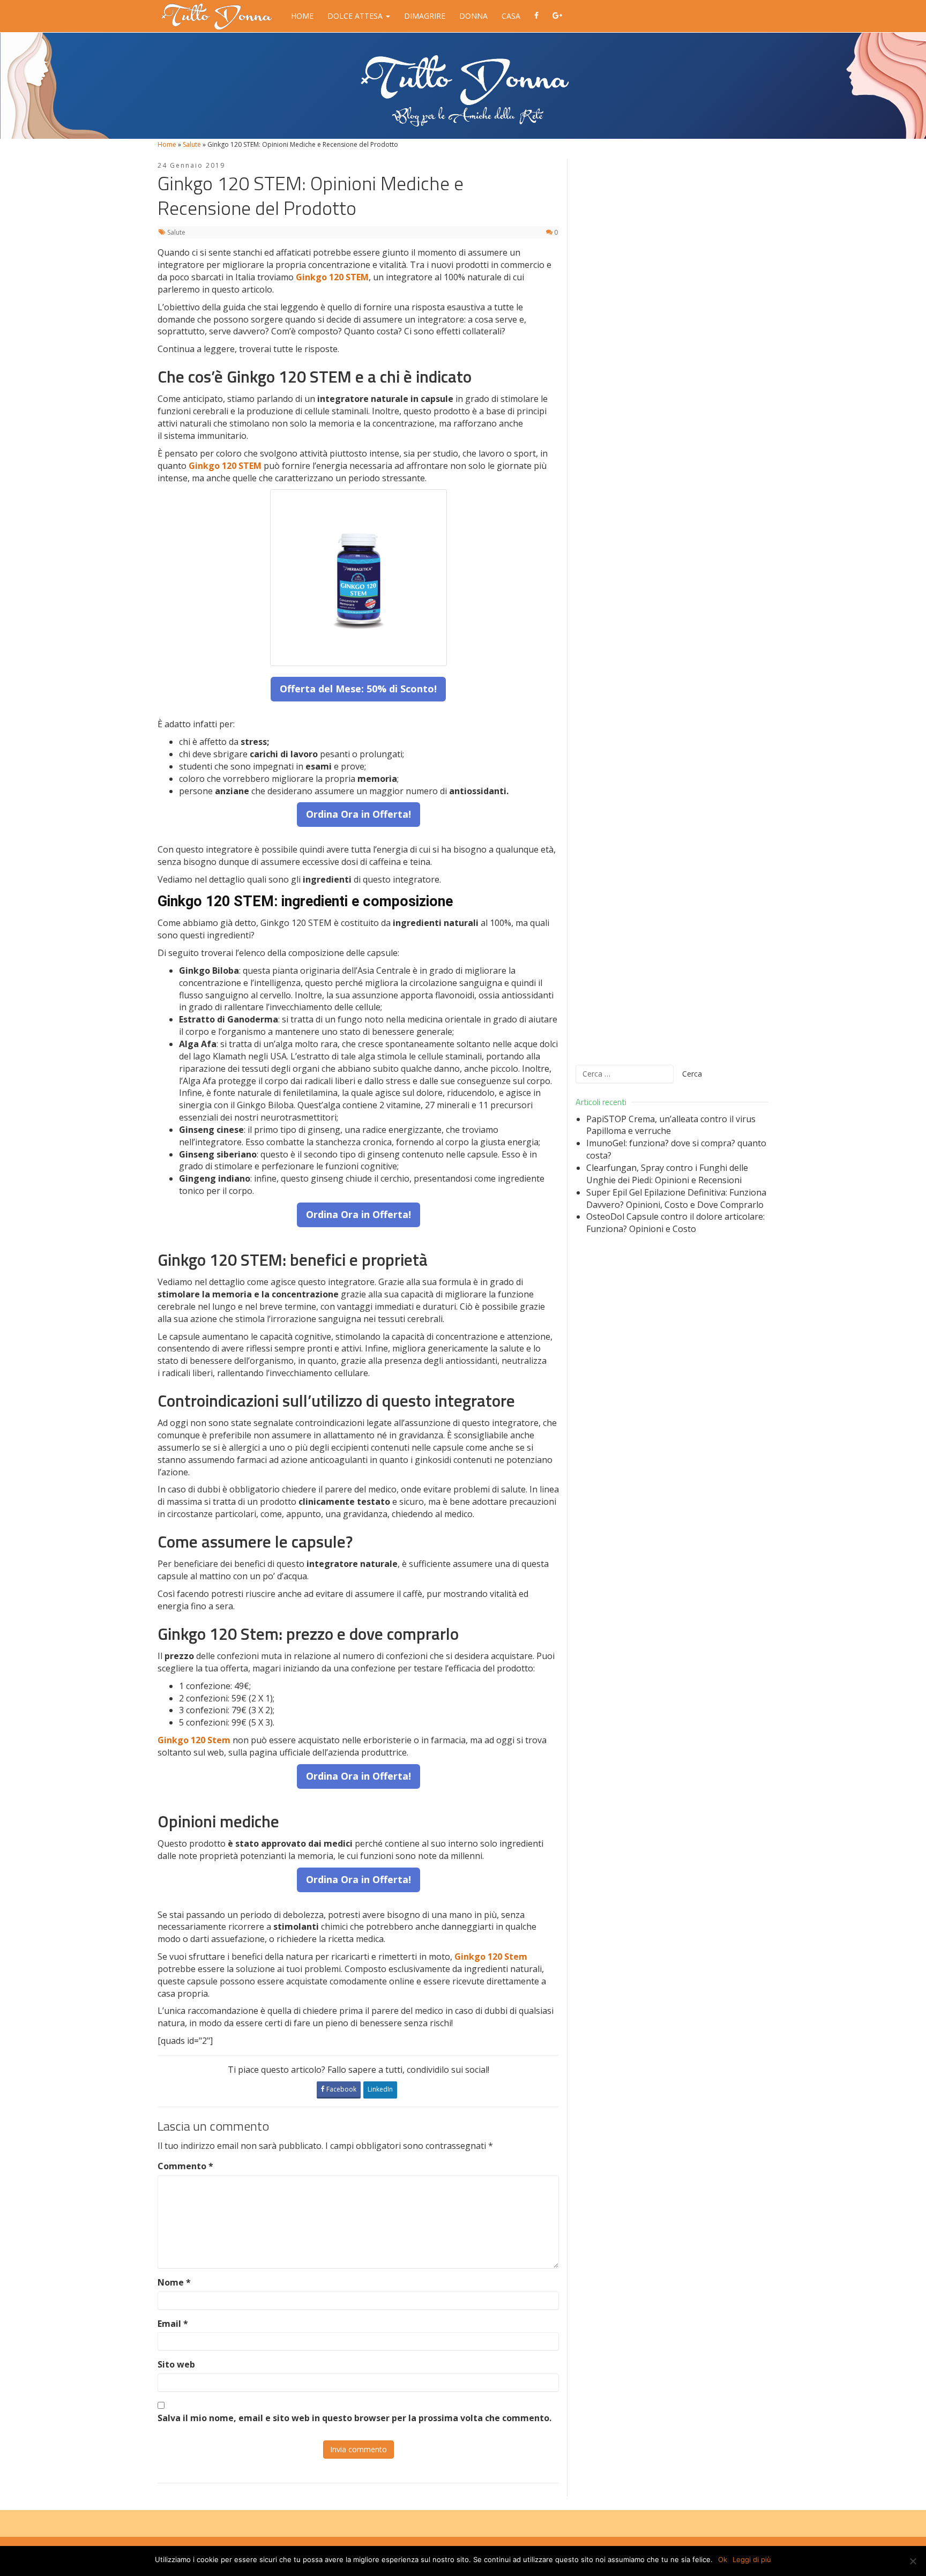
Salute (192, 144)
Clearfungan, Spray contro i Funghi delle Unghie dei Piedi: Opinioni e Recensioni (667, 1174)
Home (302, 16)
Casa (511, 16)
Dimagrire (425, 16)
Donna (473, 16)
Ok (723, 2559)
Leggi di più (752, 2559)
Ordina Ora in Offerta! (359, 814)
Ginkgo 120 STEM (332, 277)
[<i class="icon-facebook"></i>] (536, 16)
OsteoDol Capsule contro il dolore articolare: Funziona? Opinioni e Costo (675, 1223)
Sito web (176, 2364)
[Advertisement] (672, 605)
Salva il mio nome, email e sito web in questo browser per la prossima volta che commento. (354, 2418)
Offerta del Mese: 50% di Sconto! (358, 689)
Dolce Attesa (356, 16)
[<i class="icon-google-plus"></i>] (557, 16)
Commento (185, 2166)
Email (173, 2324)
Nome (174, 2282)
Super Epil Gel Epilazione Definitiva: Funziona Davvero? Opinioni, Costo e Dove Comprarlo (676, 1199)
